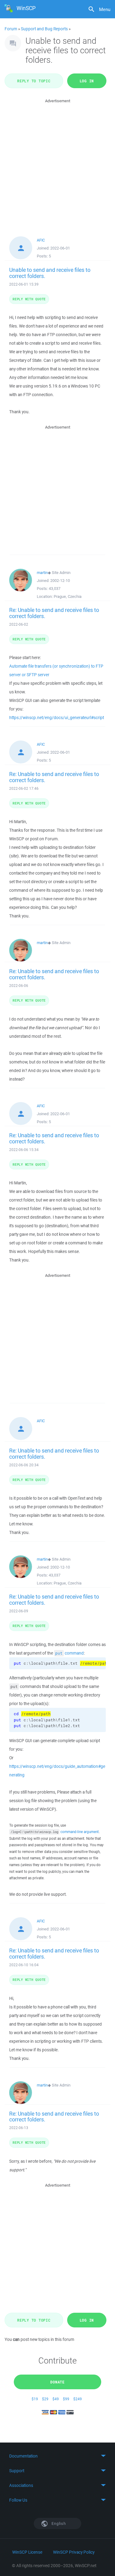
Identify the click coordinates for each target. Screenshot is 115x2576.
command (69, 1653)
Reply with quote (29, 299)
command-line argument (80, 1832)
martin (42, 573)
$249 (78, 2399)
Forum (11, 29)
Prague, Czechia (68, 596)
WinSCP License (27, 2552)
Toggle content (57, 2456)
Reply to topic (34, 81)
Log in (87, 81)
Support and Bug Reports (44, 29)
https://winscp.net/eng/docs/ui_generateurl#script (57, 718)
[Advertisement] (57, 162)
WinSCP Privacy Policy (74, 2552)
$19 (35, 2399)
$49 (56, 2399)
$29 (45, 2399)
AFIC (41, 240)
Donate (57, 2382)
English (58, 2524)
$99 (66, 2399)
